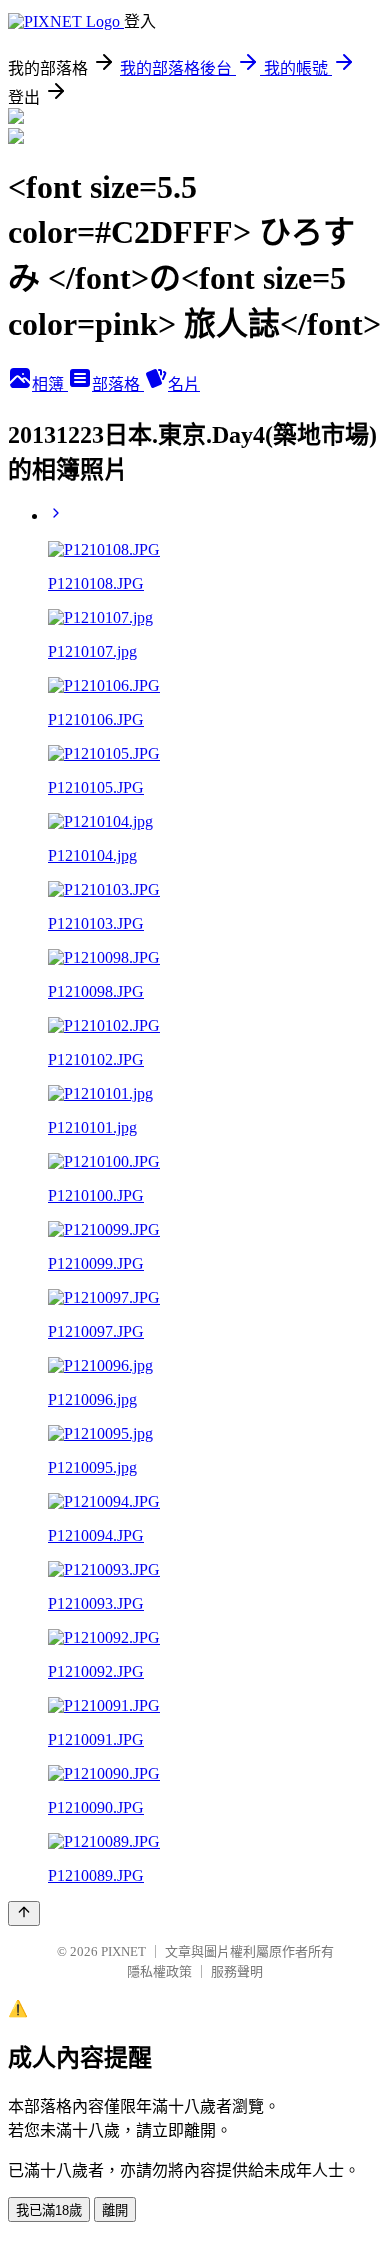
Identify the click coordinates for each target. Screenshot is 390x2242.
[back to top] (24, 1913)
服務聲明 (237, 1971)
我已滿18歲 (49, 2210)
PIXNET (123, 1951)
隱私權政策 (159, 1971)
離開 (115, 2210)
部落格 (118, 384)
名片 (184, 384)
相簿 (50, 384)
